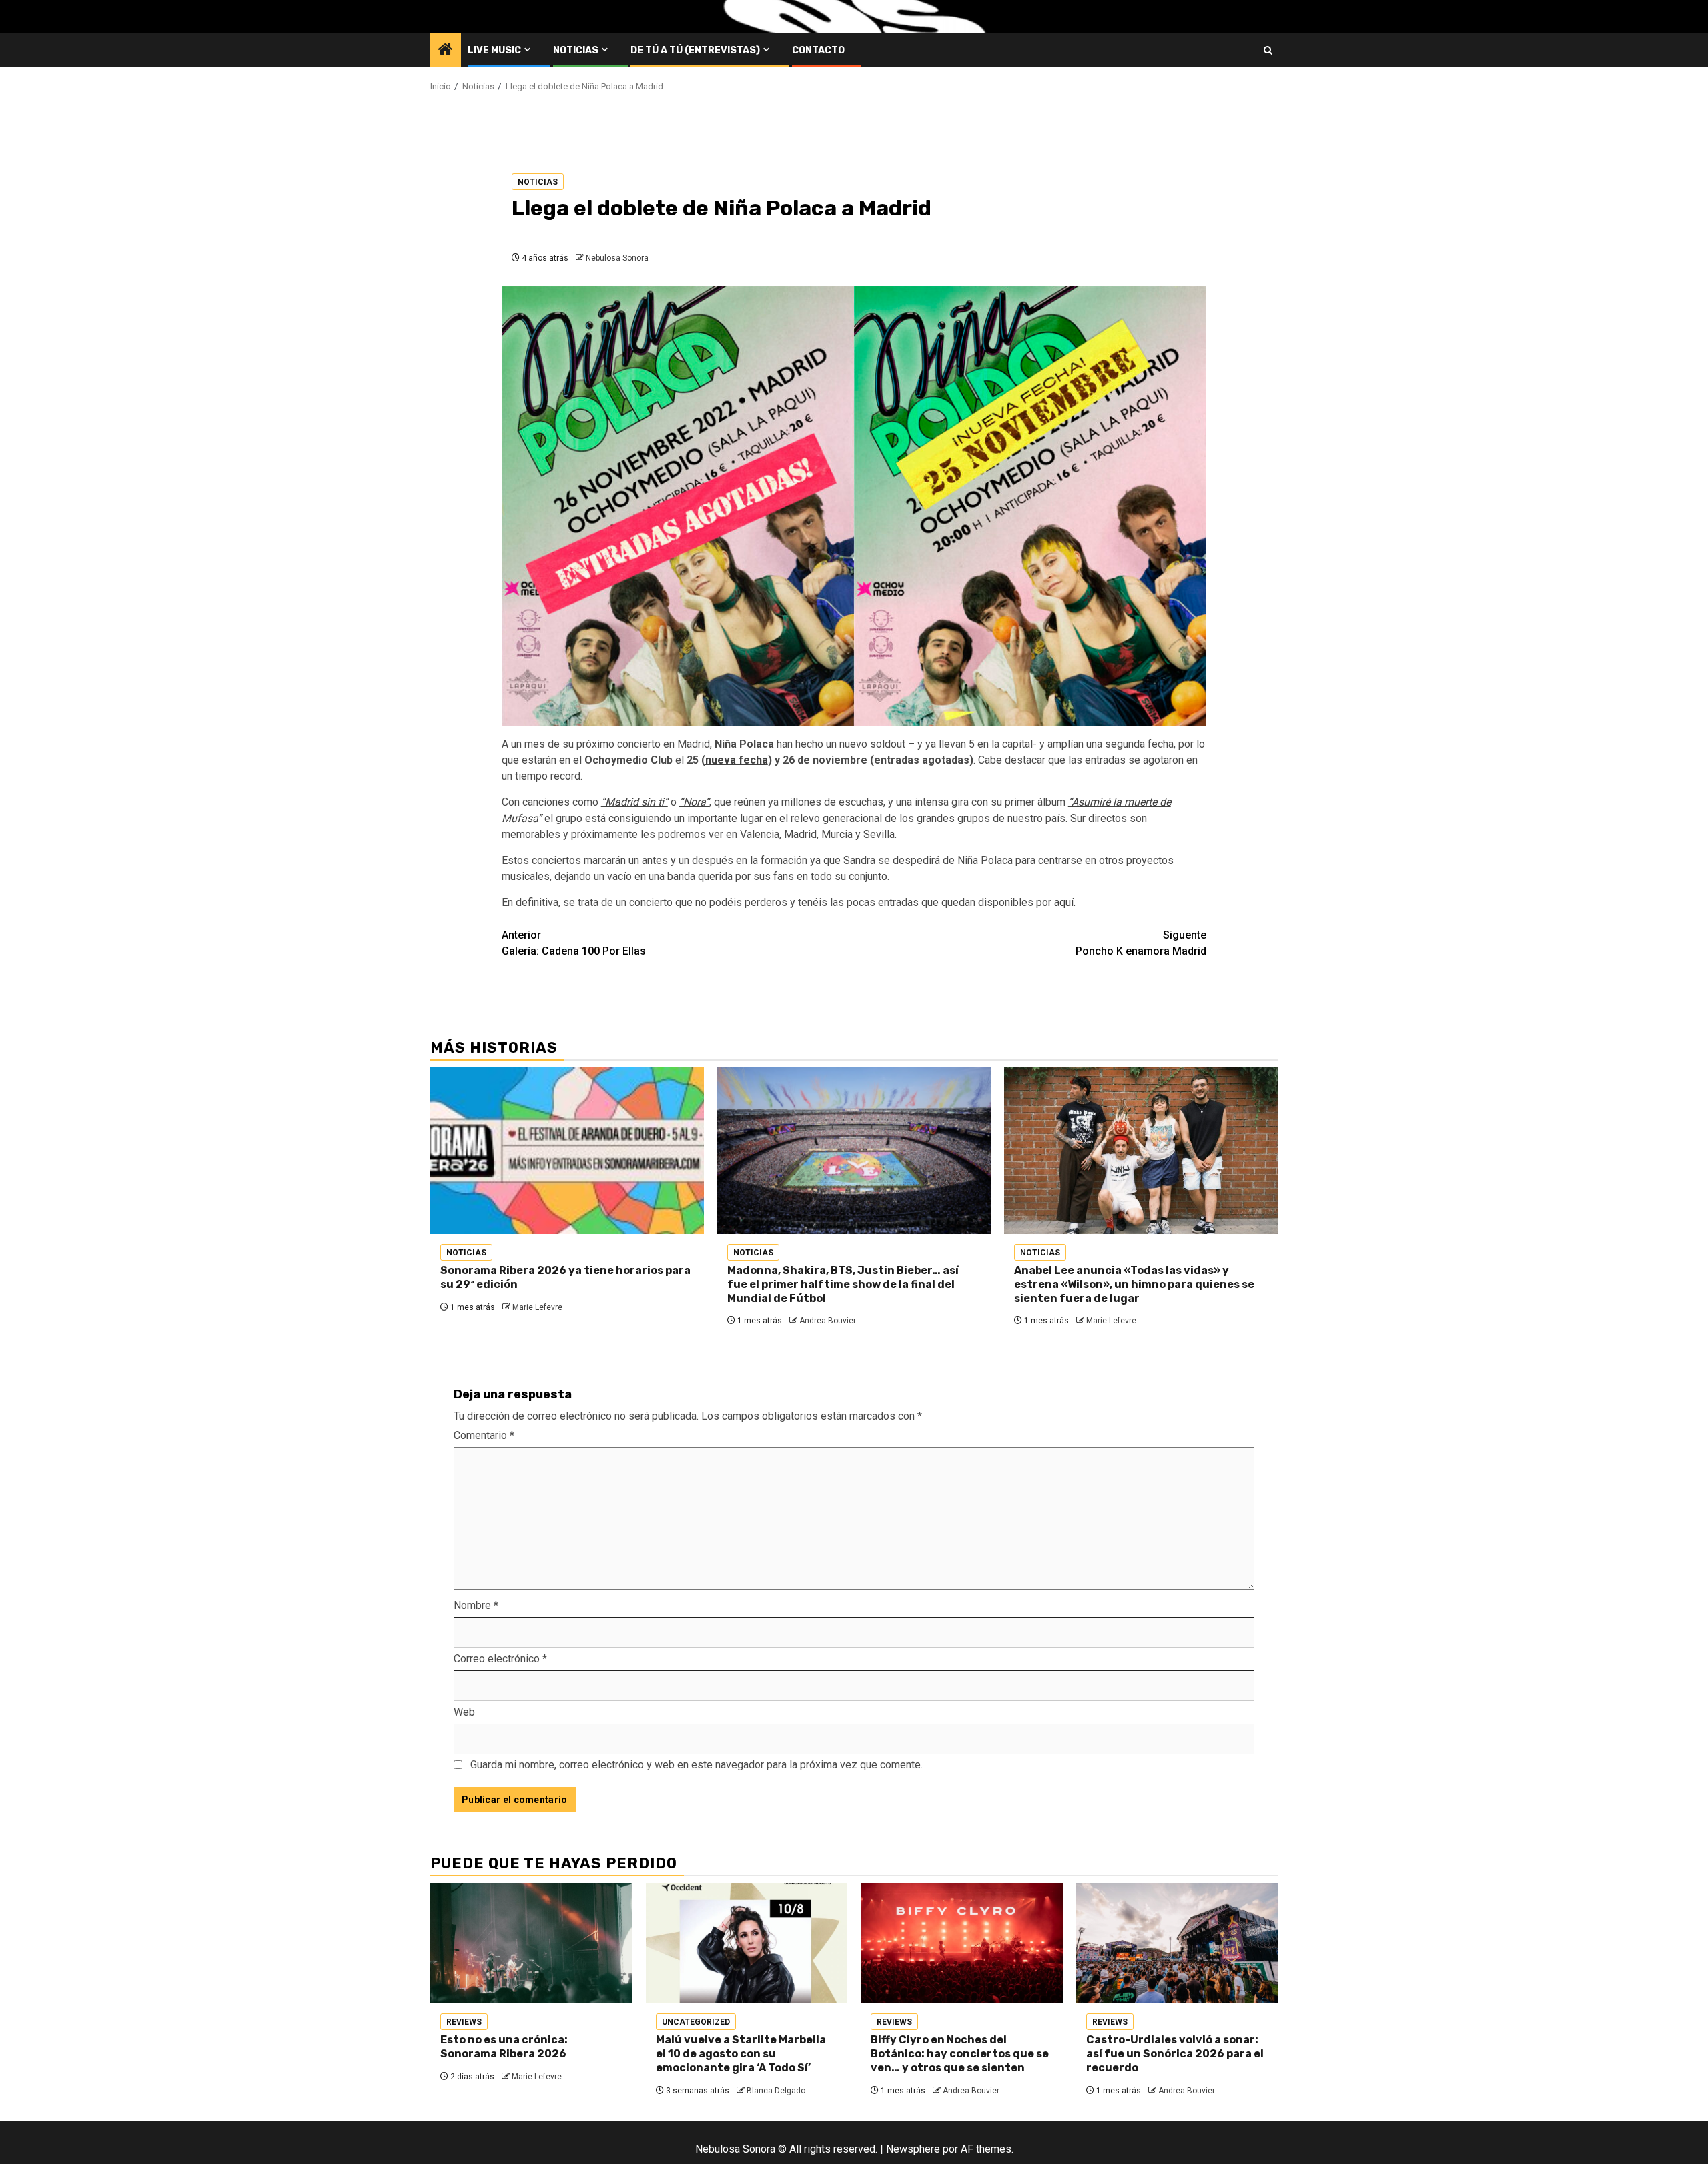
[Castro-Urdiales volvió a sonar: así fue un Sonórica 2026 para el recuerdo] (1177, 1943)
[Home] (446, 51)
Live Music (494, 50)
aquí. (1065, 902)
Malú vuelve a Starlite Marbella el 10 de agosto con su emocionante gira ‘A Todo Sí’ (741, 2054)
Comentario (484, 1435)
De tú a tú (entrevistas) (695, 50)
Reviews (464, 2022)
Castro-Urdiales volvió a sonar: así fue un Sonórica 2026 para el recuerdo (1175, 2054)
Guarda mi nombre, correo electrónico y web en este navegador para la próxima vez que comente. (697, 1765)
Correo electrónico (500, 1659)
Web (464, 1712)
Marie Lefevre (537, 1307)
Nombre (476, 1605)
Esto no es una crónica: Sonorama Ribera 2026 (504, 2047)
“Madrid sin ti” (634, 802)
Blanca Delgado (776, 2091)
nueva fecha (737, 760)
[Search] (1268, 50)
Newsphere (913, 2149)
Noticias (576, 50)
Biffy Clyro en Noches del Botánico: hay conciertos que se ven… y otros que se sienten (960, 2054)
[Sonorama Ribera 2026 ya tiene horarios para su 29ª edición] (567, 1151)
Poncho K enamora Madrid (1141, 943)
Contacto (818, 50)
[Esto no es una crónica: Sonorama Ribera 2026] (531, 1943)
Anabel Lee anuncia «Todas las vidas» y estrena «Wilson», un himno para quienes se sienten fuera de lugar (1134, 1284)
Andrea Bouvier (828, 1321)
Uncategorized (696, 2022)
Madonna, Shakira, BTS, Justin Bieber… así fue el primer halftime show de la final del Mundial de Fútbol (843, 1284)
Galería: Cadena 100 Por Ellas (574, 943)
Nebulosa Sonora (617, 258)
